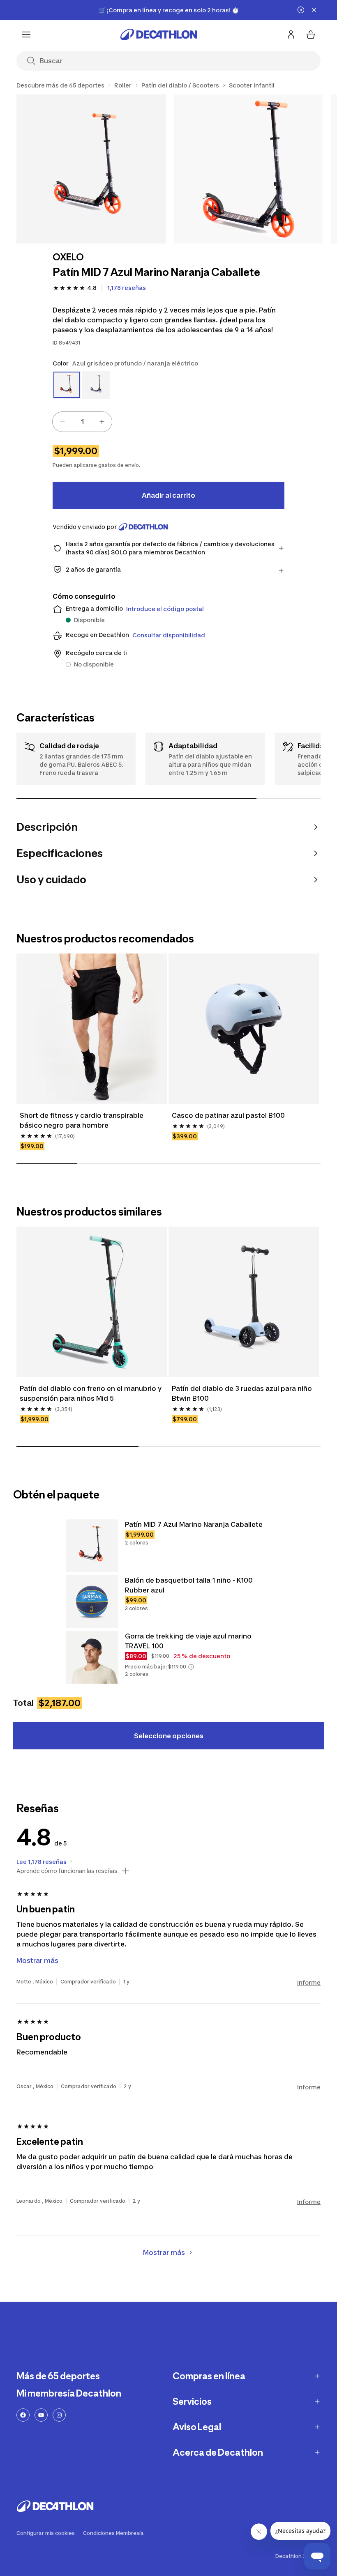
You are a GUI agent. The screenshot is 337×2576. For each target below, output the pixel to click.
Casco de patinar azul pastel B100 (228, 1115)
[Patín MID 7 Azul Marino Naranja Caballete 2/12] (248, 169)
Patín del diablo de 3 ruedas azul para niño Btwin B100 (243, 1393)
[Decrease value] (62, 422)
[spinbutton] (82, 422)
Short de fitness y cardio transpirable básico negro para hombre (82, 1120)
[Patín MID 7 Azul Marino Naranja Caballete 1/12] (91, 169)
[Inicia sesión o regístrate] (291, 34)
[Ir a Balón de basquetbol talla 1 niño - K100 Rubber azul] (92, 1602)
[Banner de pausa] (301, 10)
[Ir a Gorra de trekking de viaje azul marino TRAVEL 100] (92, 1657)
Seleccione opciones (169, 1736)
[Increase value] (102, 422)
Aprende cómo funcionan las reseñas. (68, 1871)
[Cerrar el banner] (314, 10)
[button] (191, 1667)
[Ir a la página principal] (159, 34)
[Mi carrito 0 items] (311, 34)
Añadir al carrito (168, 495)
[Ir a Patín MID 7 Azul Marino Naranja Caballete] (92, 1546)
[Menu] (26, 34)
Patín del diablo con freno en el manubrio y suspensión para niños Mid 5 (91, 1393)
